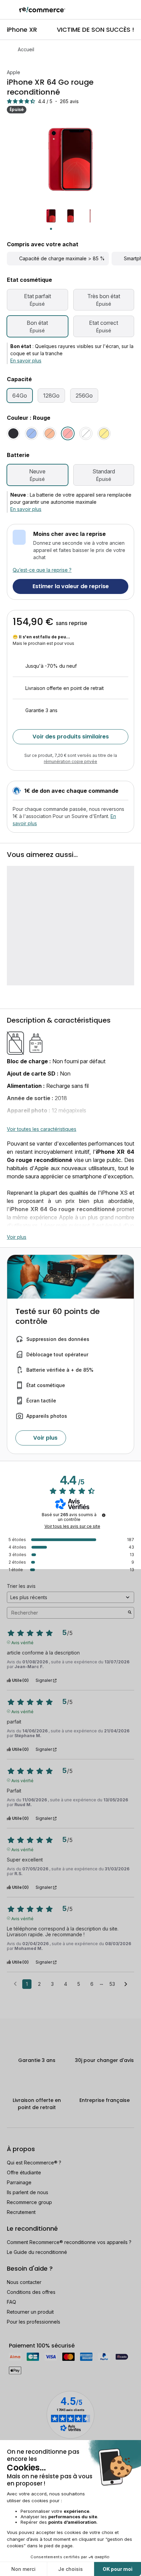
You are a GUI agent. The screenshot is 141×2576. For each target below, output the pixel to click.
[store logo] (42, 10)
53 (112, 1984)
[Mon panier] (132, 10)
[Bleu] (31, 433)
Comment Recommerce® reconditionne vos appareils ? (69, 2242)
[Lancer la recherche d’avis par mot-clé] (130, 1613)
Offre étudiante (24, 2172)
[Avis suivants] (126, 1984)
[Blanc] (86, 433)
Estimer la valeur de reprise (71, 586)
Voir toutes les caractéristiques (42, 1129)
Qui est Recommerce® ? (34, 2163)
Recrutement (21, 2212)
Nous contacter (24, 2282)
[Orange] (50, 433)
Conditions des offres (31, 2292)
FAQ (11, 2302)
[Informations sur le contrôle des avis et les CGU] (104, 1515)
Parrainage (19, 2182)
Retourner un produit (30, 2312)
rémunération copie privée (70, 761)
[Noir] (13, 433)
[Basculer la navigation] (10, 10)
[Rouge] (68, 433)
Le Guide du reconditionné (37, 2252)
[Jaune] (104, 433)
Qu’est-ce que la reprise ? (42, 570)
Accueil (26, 49)
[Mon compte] (120, 10)
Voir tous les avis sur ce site (72, 1526)
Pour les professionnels (34, 2322)
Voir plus (17, 1237)
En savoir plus (26, 361)
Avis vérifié (22, 1642)
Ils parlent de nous (28, 2192)
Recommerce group (29, 2202)
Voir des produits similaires (71, 737)
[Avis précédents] (15, 1983)
